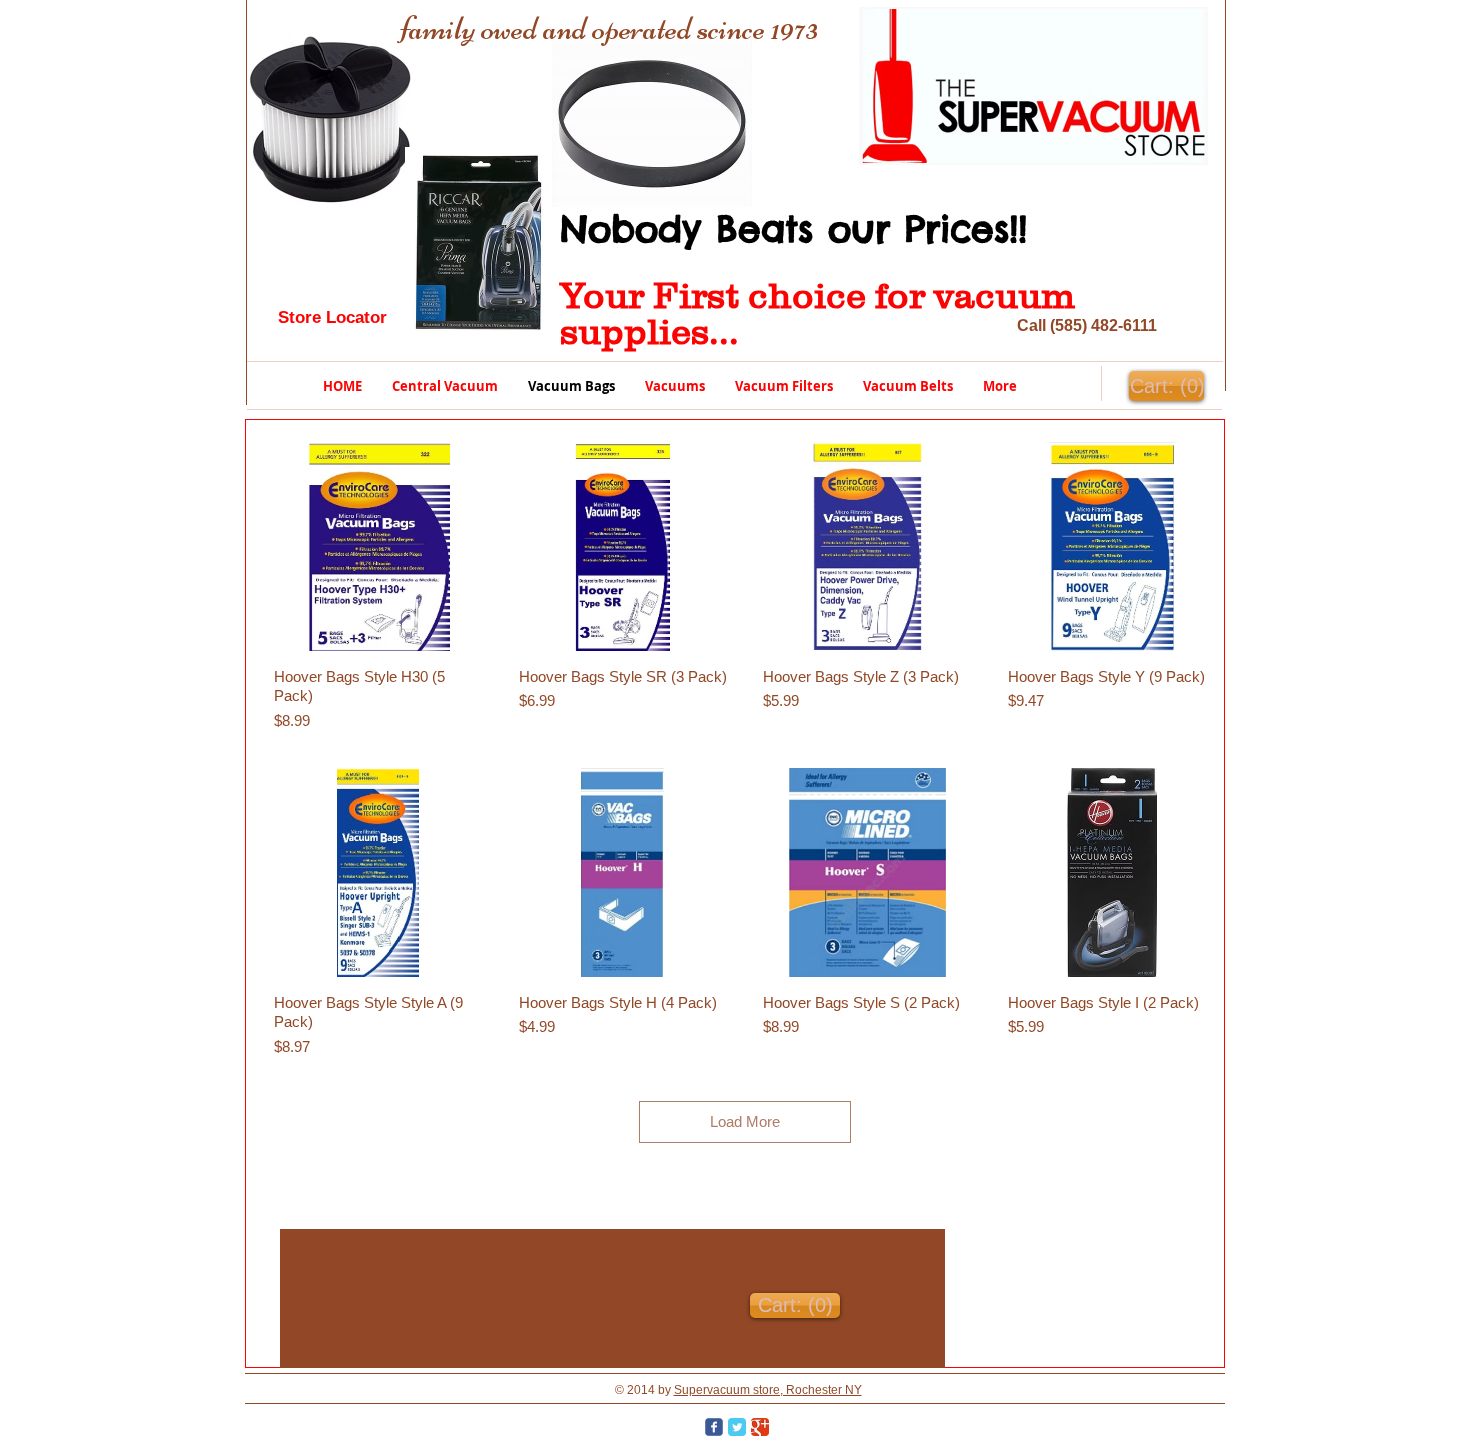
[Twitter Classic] (737, 1427)
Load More (745, 1121)
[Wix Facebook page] (714, 1427)
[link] (1166, 386)
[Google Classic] (760, 1427)
